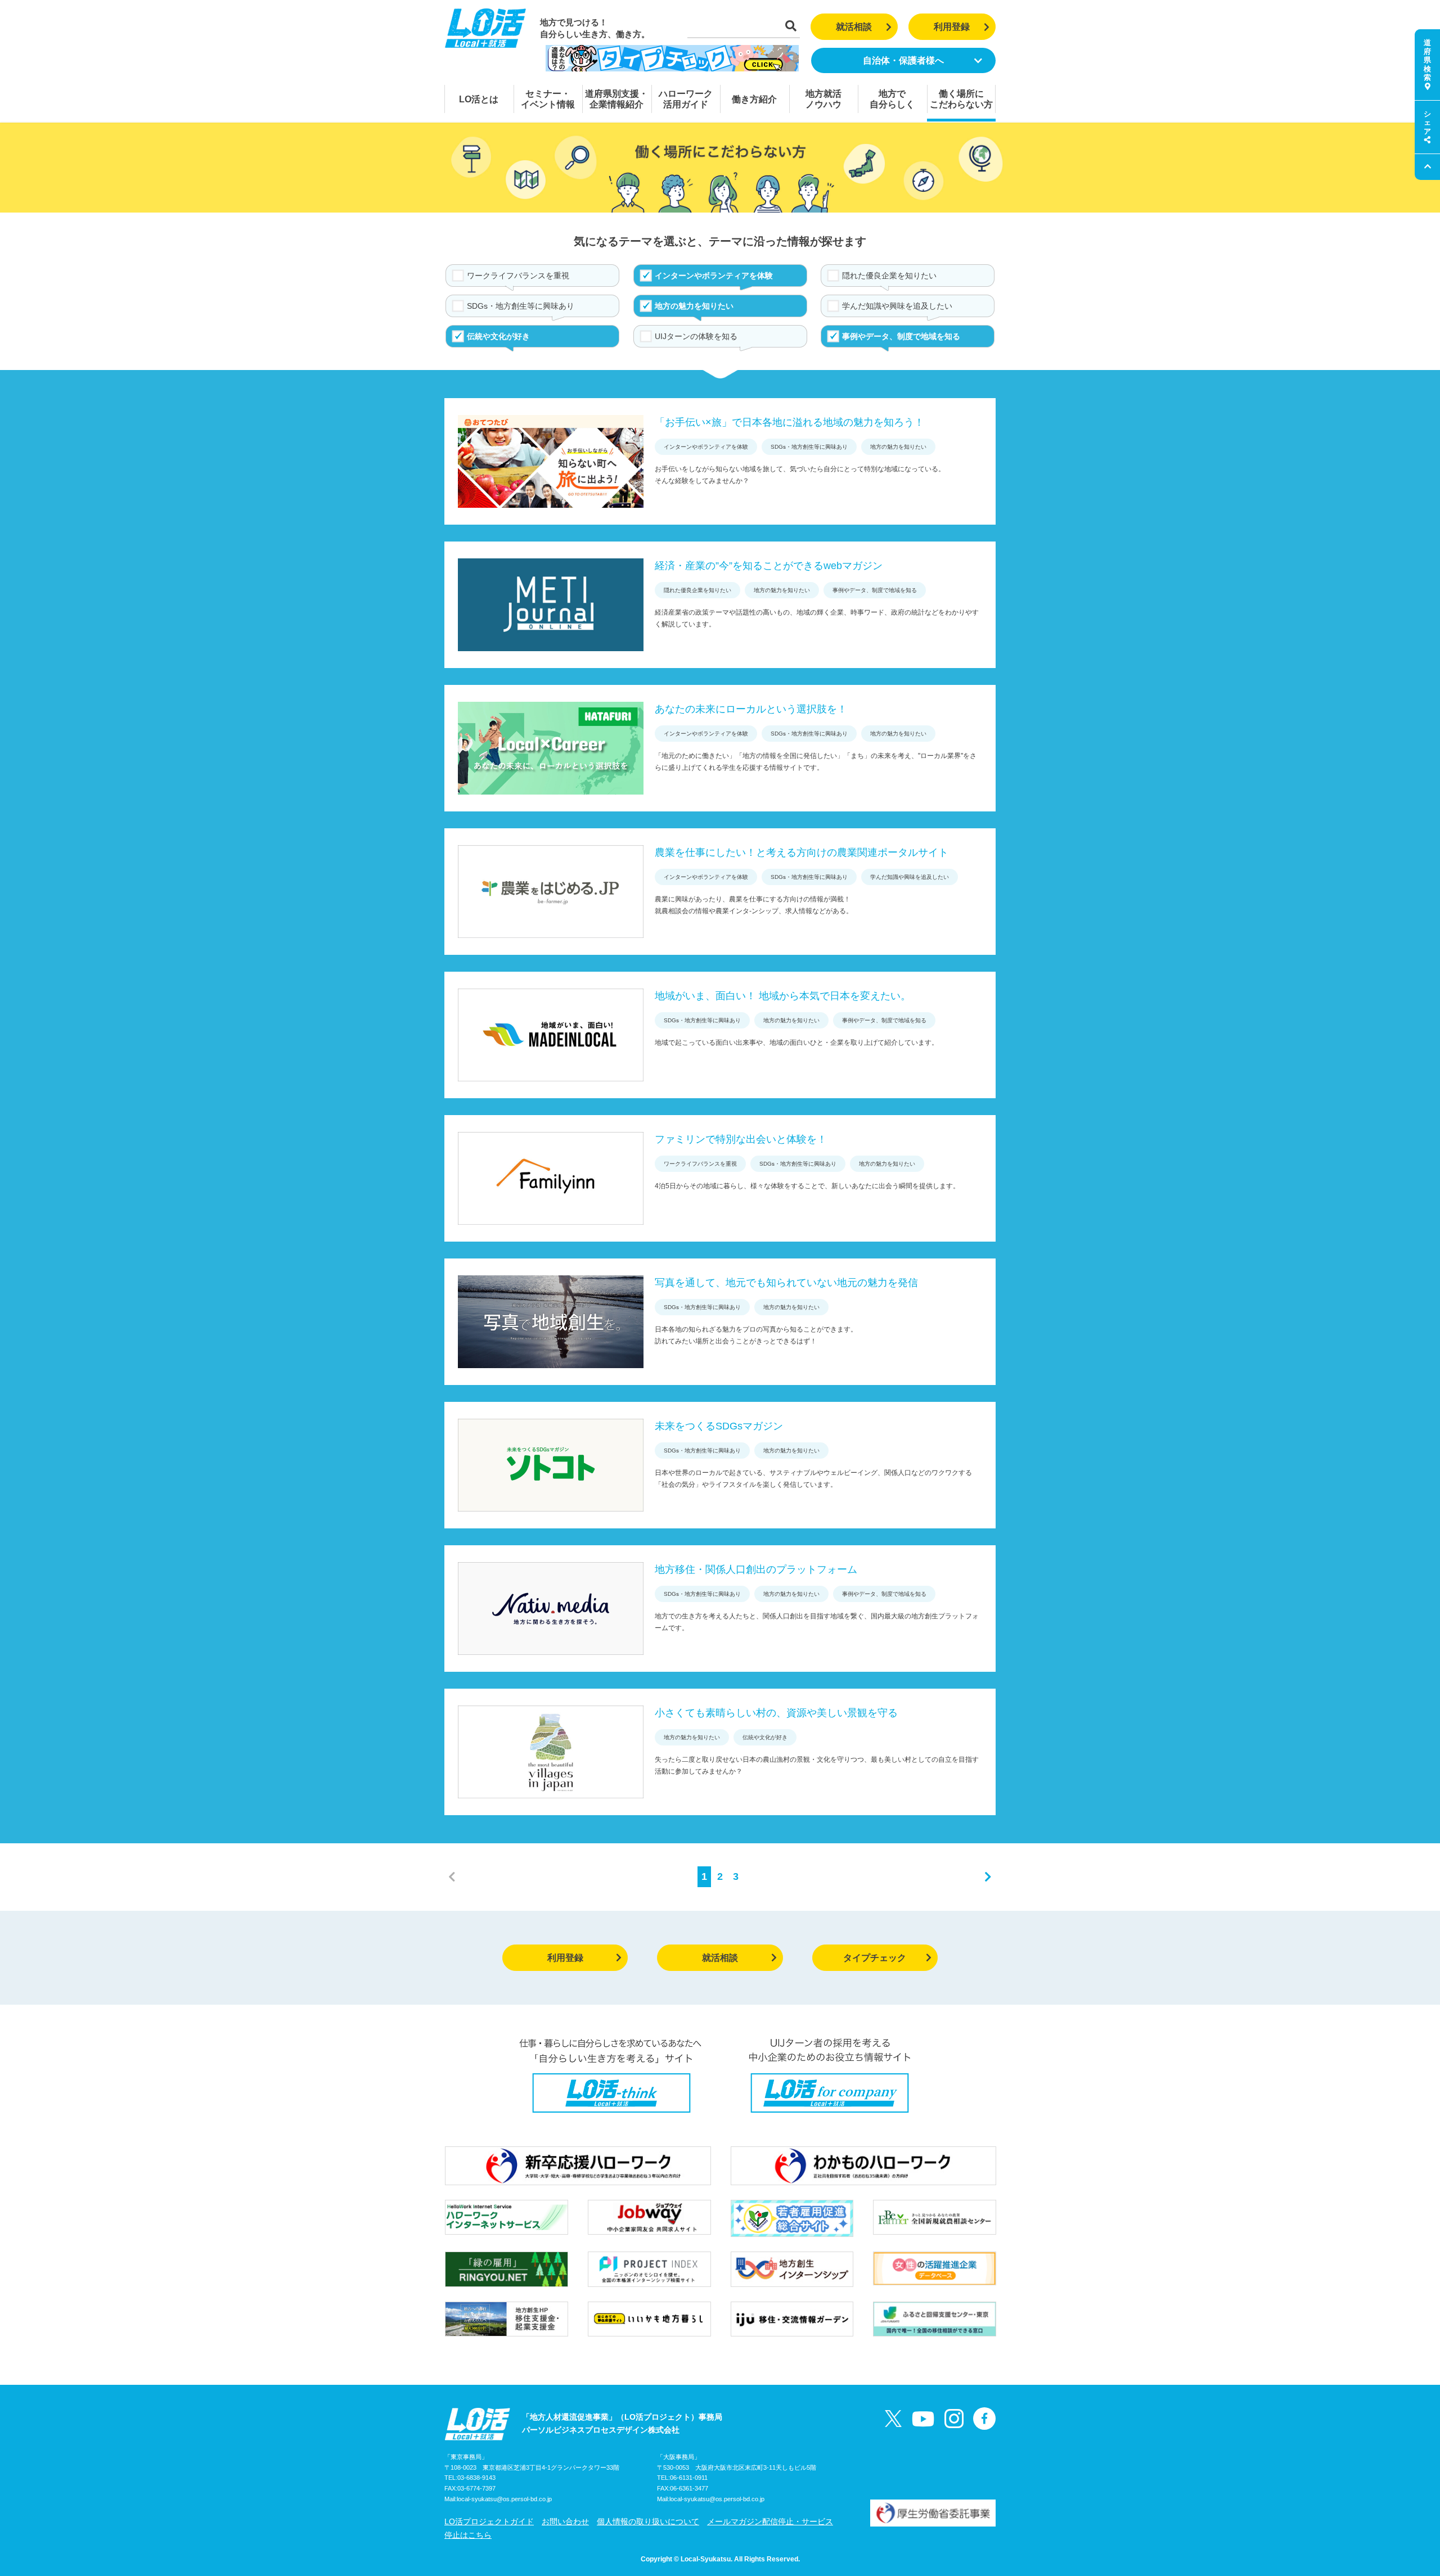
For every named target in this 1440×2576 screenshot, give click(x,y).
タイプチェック (875, 1958)
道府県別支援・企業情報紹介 (616, 99)
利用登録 (952, 27)
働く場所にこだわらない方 (961, 99)
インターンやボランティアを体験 (714, 276)
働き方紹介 (754, 99)
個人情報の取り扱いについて (648, 2521)
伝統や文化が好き (498, 336)
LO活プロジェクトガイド (489, 2521)
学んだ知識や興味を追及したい (897, 306)
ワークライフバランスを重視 (518, 276)
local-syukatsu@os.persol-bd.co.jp (504, 2499)
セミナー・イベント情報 (548, 99)
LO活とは (479, 99)
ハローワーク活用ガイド (686, 99)
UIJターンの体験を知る (696, 336)
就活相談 (854, 27)
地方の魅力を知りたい (694, 306)
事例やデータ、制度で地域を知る (901, 336)
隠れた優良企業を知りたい (889, 276)
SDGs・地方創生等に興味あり (521, 306)
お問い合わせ (565, 2521)
